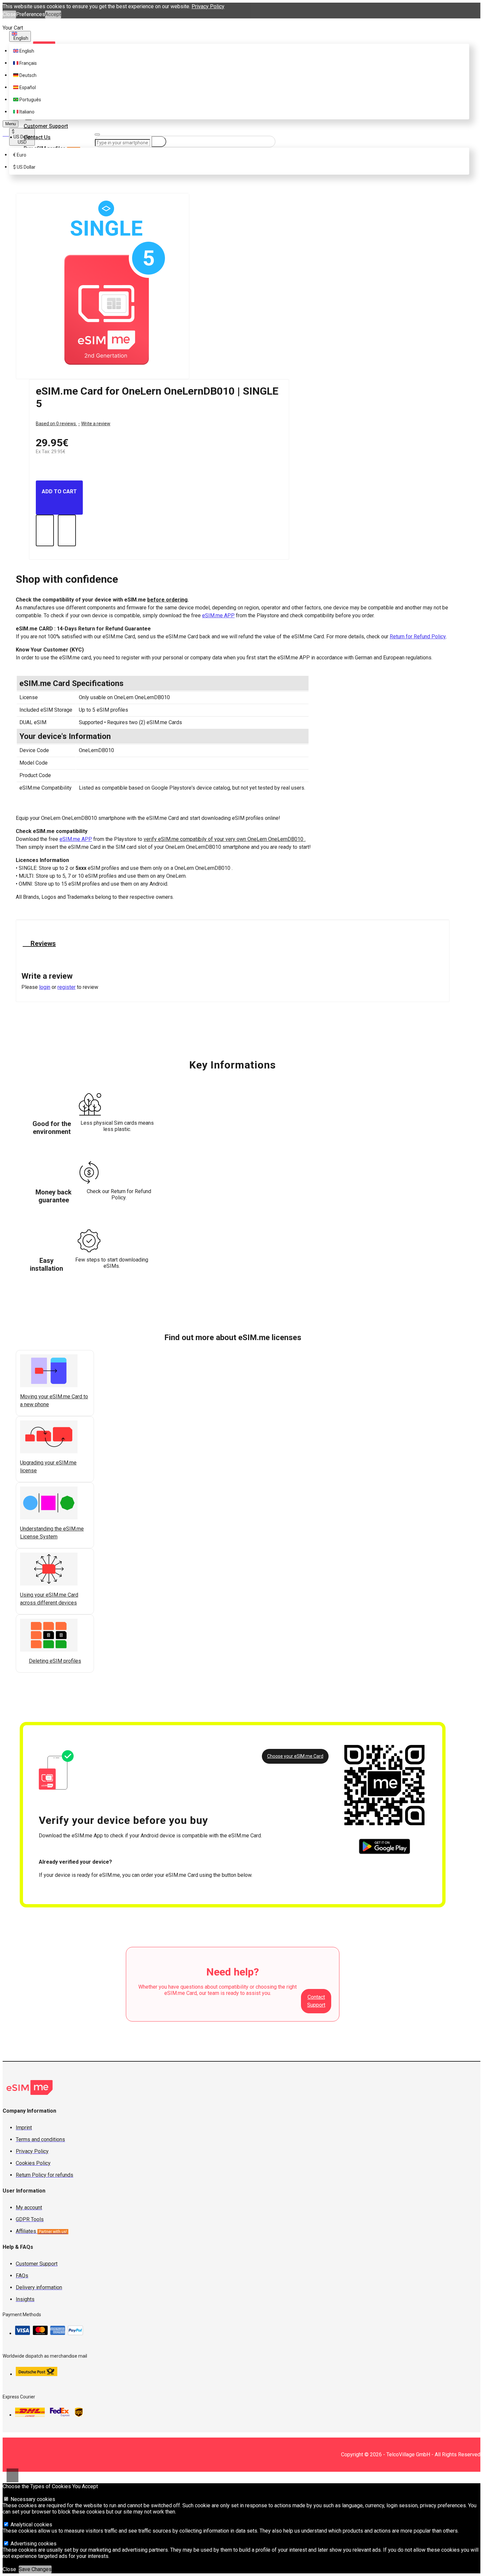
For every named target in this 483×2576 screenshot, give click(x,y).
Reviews (42, 944)
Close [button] (9, 14)
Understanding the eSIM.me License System (52, 1533)
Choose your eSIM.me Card (295, 1756)
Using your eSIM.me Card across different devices (49, 1599)
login (45, 987)
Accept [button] (53, 14)
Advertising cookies (33, 2544)
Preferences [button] (31, 14)
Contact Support (316, 2001)
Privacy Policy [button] (208, 6)
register (67, 987)
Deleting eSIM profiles (55, 1661)
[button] (22, 1669)
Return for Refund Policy (418, 637)
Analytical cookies (31, 2525)
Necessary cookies (32, 2499)
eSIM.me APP (218, 615)
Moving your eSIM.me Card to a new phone (54, 1400)
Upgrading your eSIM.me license (48, 1467)
